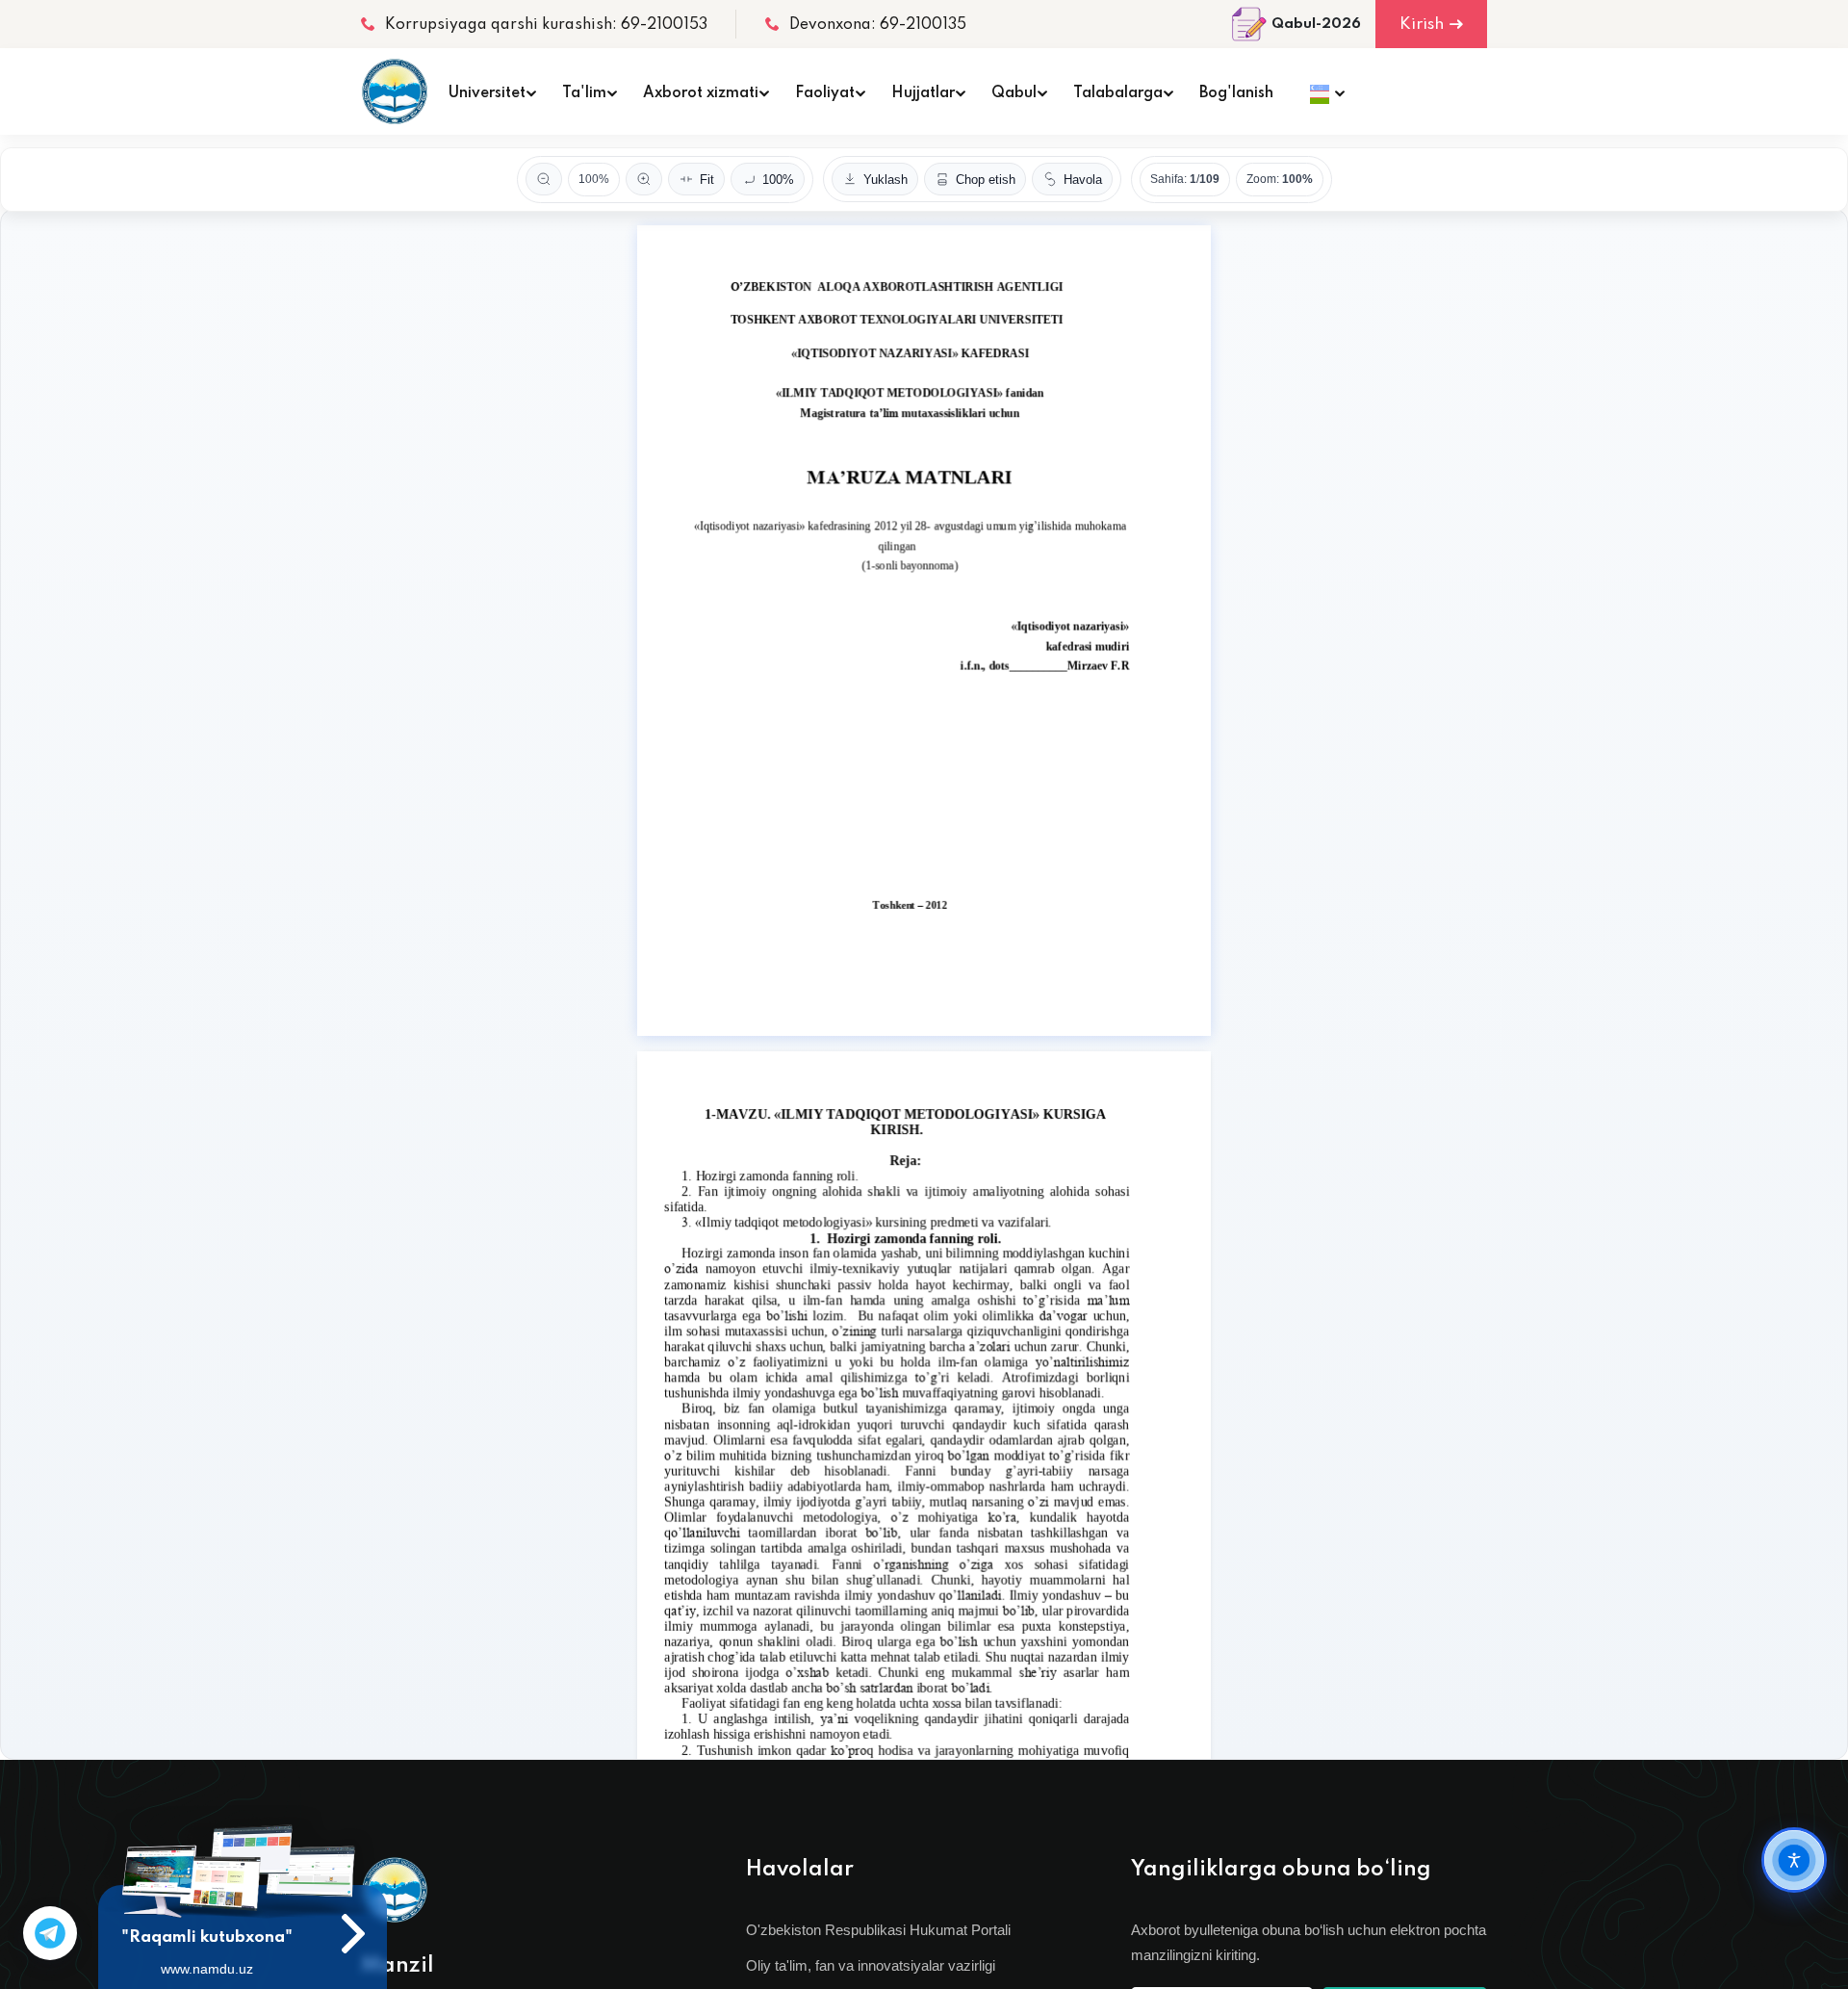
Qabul (1014, 93)
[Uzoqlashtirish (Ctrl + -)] (544, 179)
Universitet (487, 93)
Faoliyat (825, 93)
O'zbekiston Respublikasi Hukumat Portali (878, 1930)
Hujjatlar (923, 93)
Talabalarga (1118, 93)
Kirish (1422, 25)
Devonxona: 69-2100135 (878, 25)
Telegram (50, 1933)
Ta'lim (584, 93)
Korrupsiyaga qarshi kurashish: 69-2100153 (546, 25)
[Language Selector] (1322, 91)
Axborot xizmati (701, 93)
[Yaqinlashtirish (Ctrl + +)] (644, 179)
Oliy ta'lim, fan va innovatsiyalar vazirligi (871, 1965)
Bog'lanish (1236, 93)
